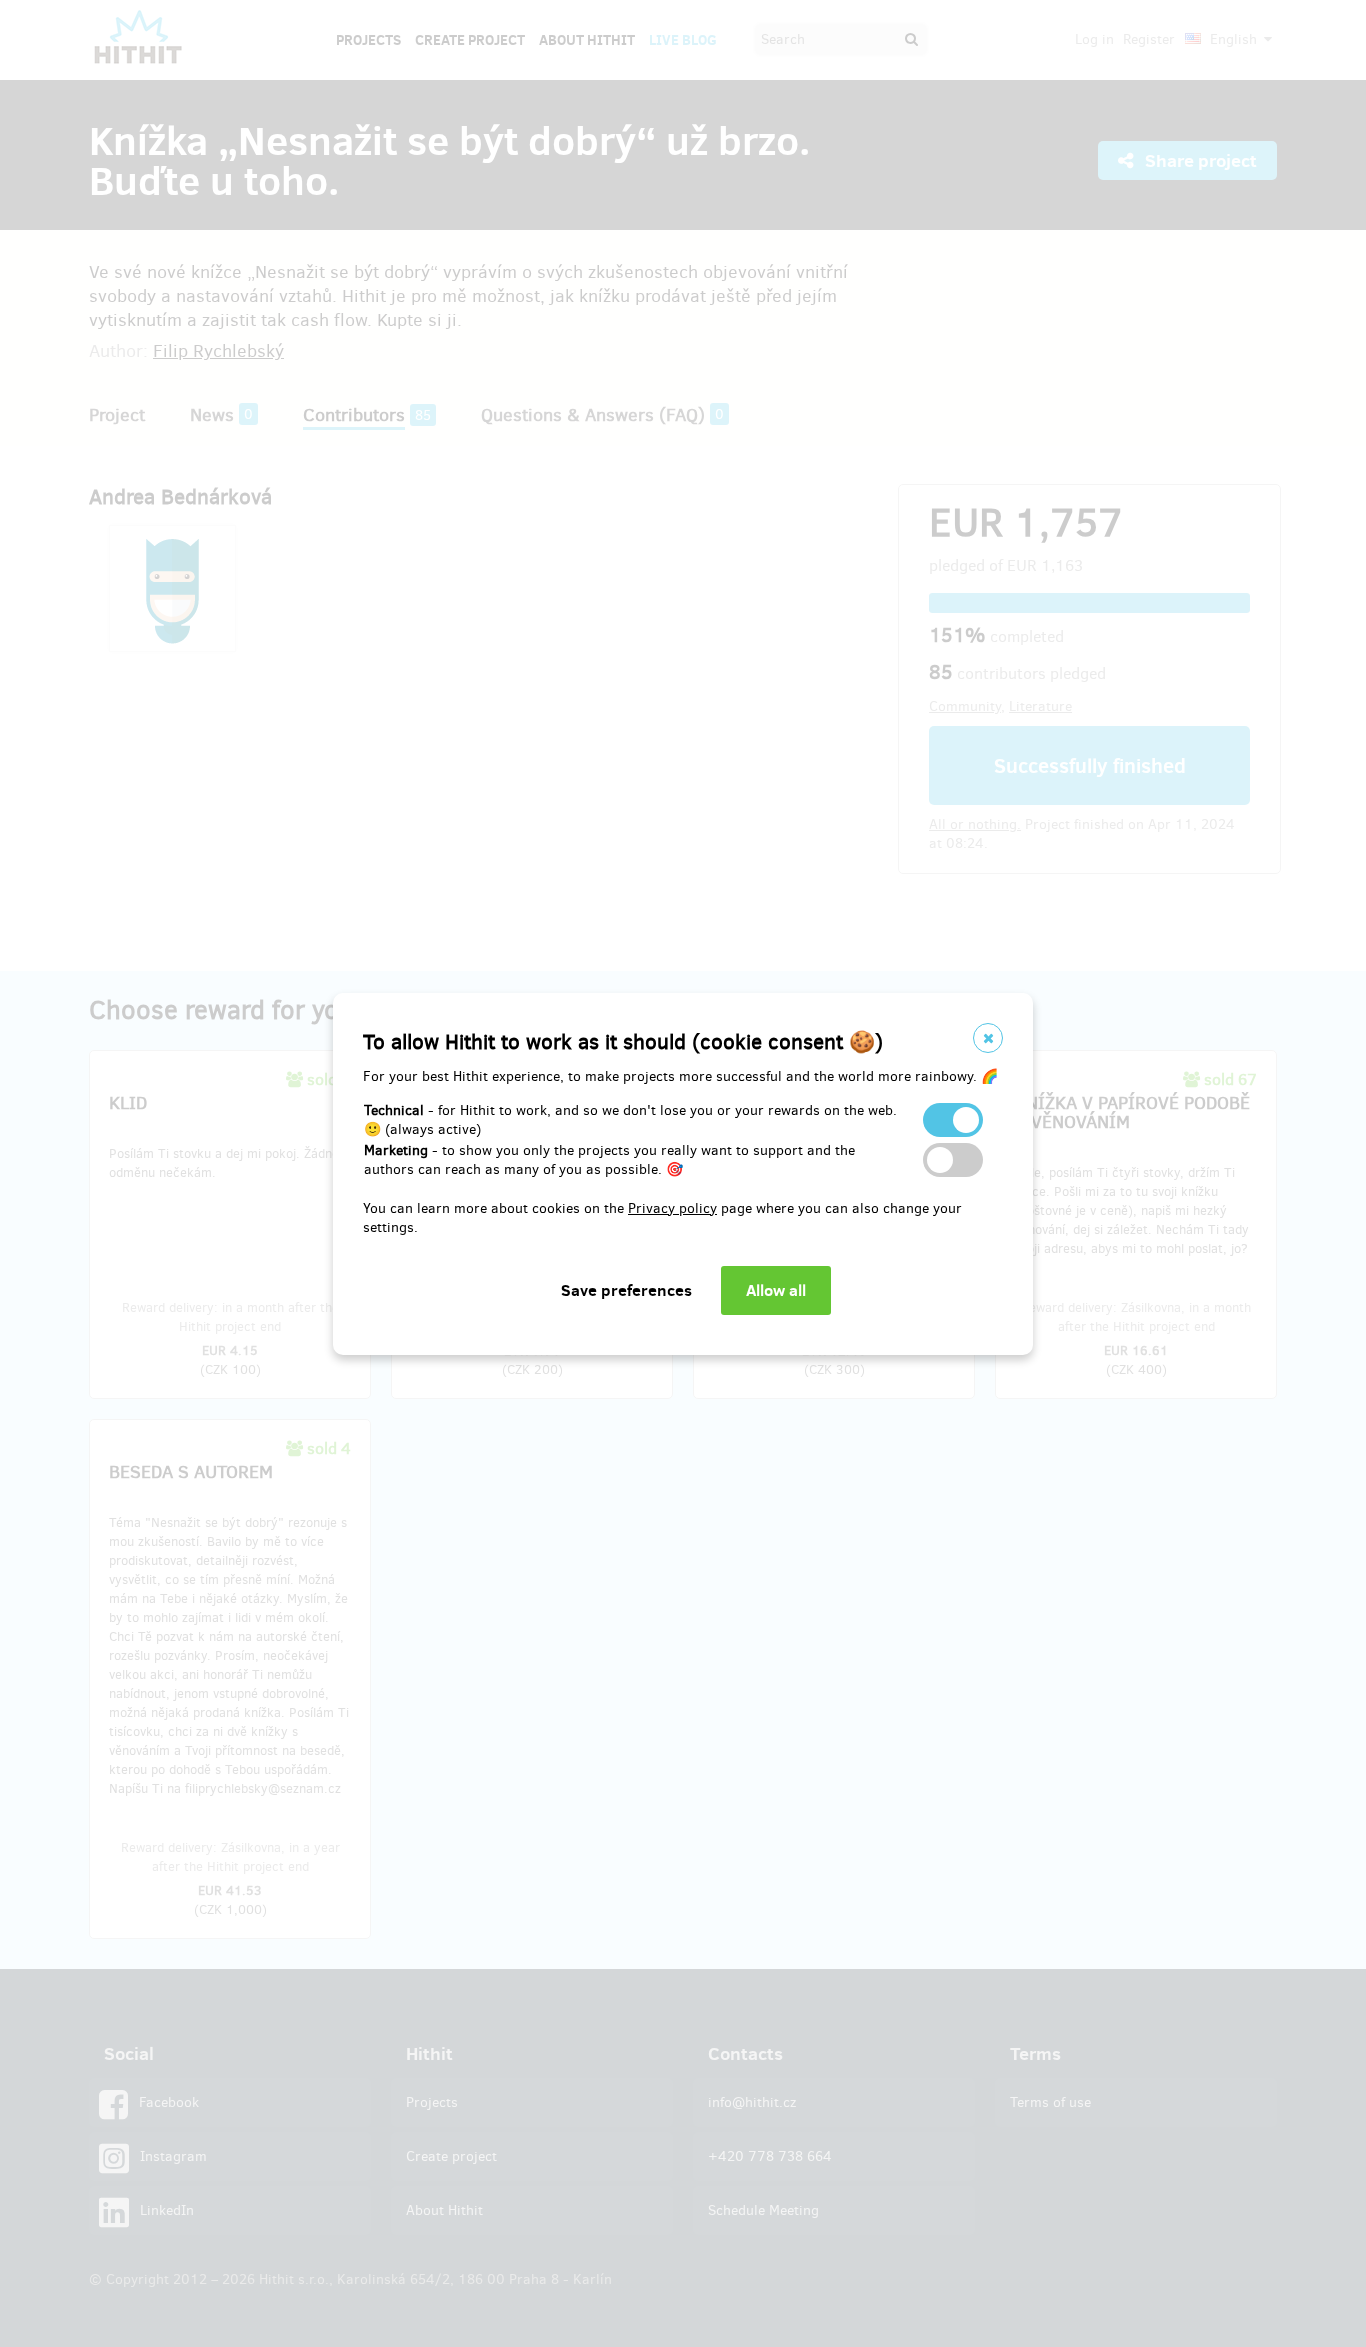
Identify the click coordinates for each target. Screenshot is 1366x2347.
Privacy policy (672, 1208)
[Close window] (988, 1038)
